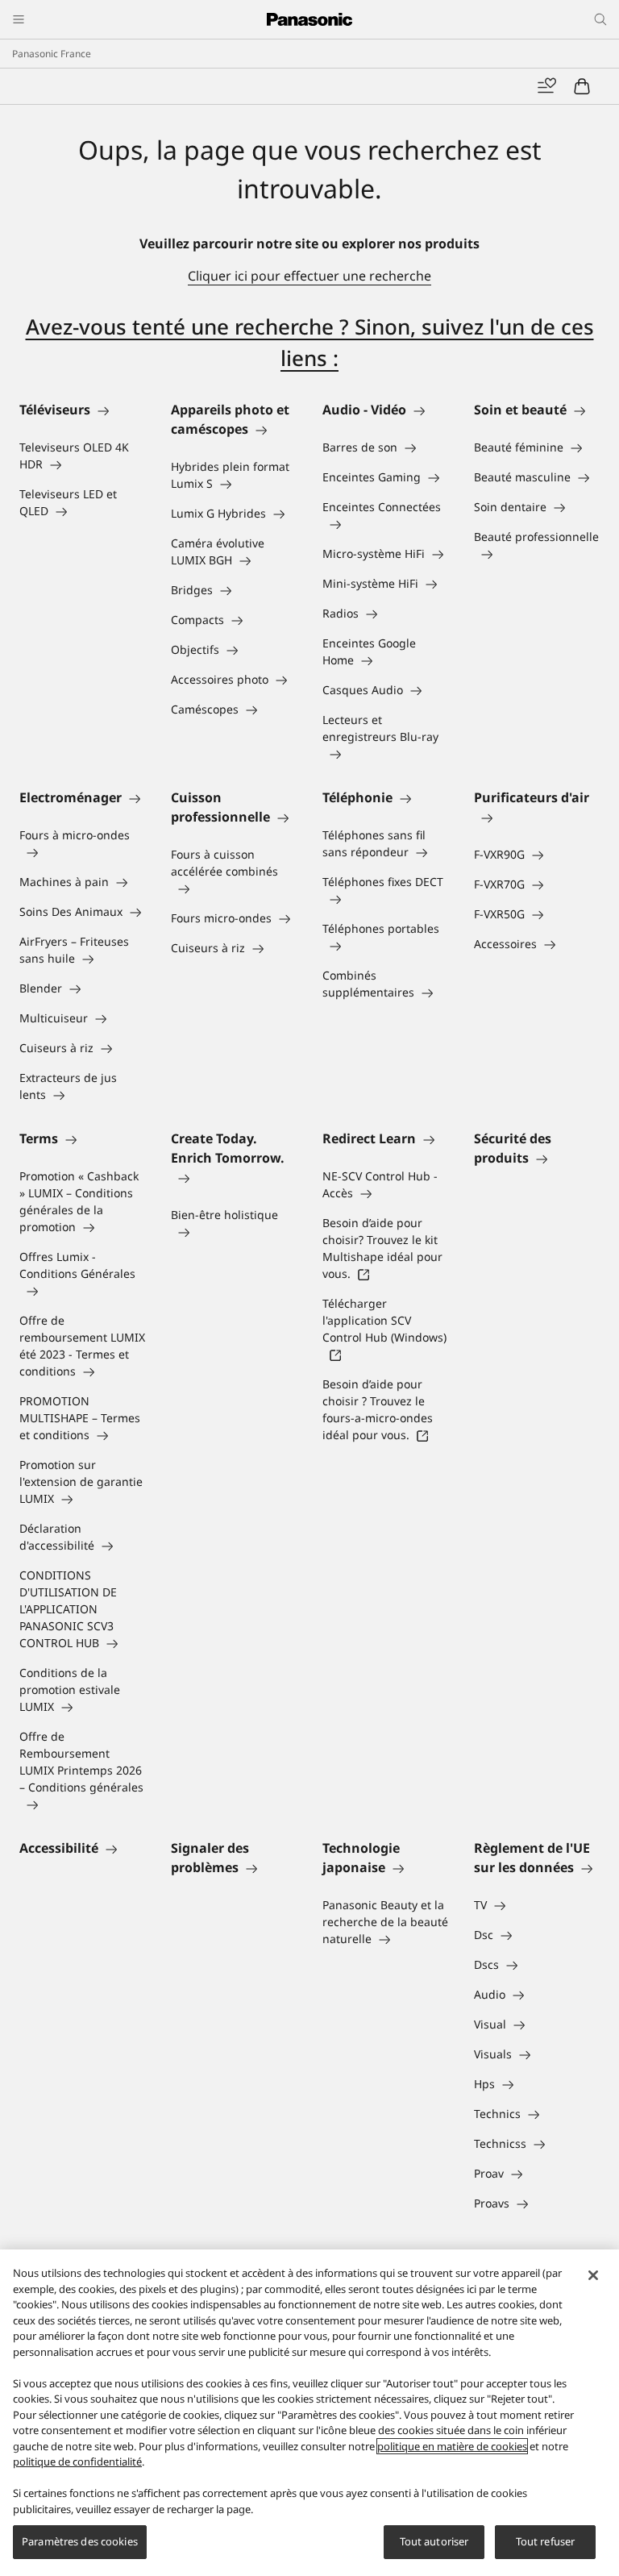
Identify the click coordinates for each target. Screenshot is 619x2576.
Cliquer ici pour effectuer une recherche (309, 276)
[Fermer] (593, 2275)
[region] (309, 2413)
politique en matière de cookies (452, 2446)
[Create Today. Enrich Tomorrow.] (234, 1177)
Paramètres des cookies (80, 2541)
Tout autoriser (434, 2541)
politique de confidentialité (77, 2462)
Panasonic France (52, 54)
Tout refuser (546, 2541)
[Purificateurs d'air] (537, 817)
